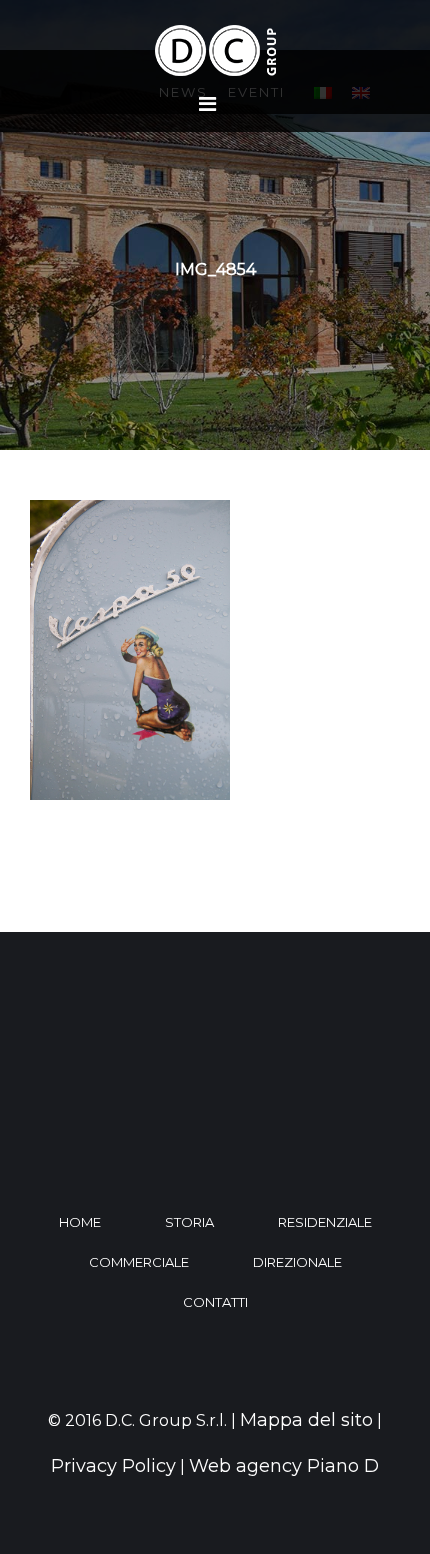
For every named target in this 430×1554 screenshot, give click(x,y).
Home (80, 1222)
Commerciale (139, 1262)
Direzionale (297, 1262)
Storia (189, 1222)
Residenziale (325, 1222)
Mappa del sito (306, 1420)
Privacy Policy (113, 1466)
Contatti (215, 1302)
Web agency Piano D (284, 1466)
